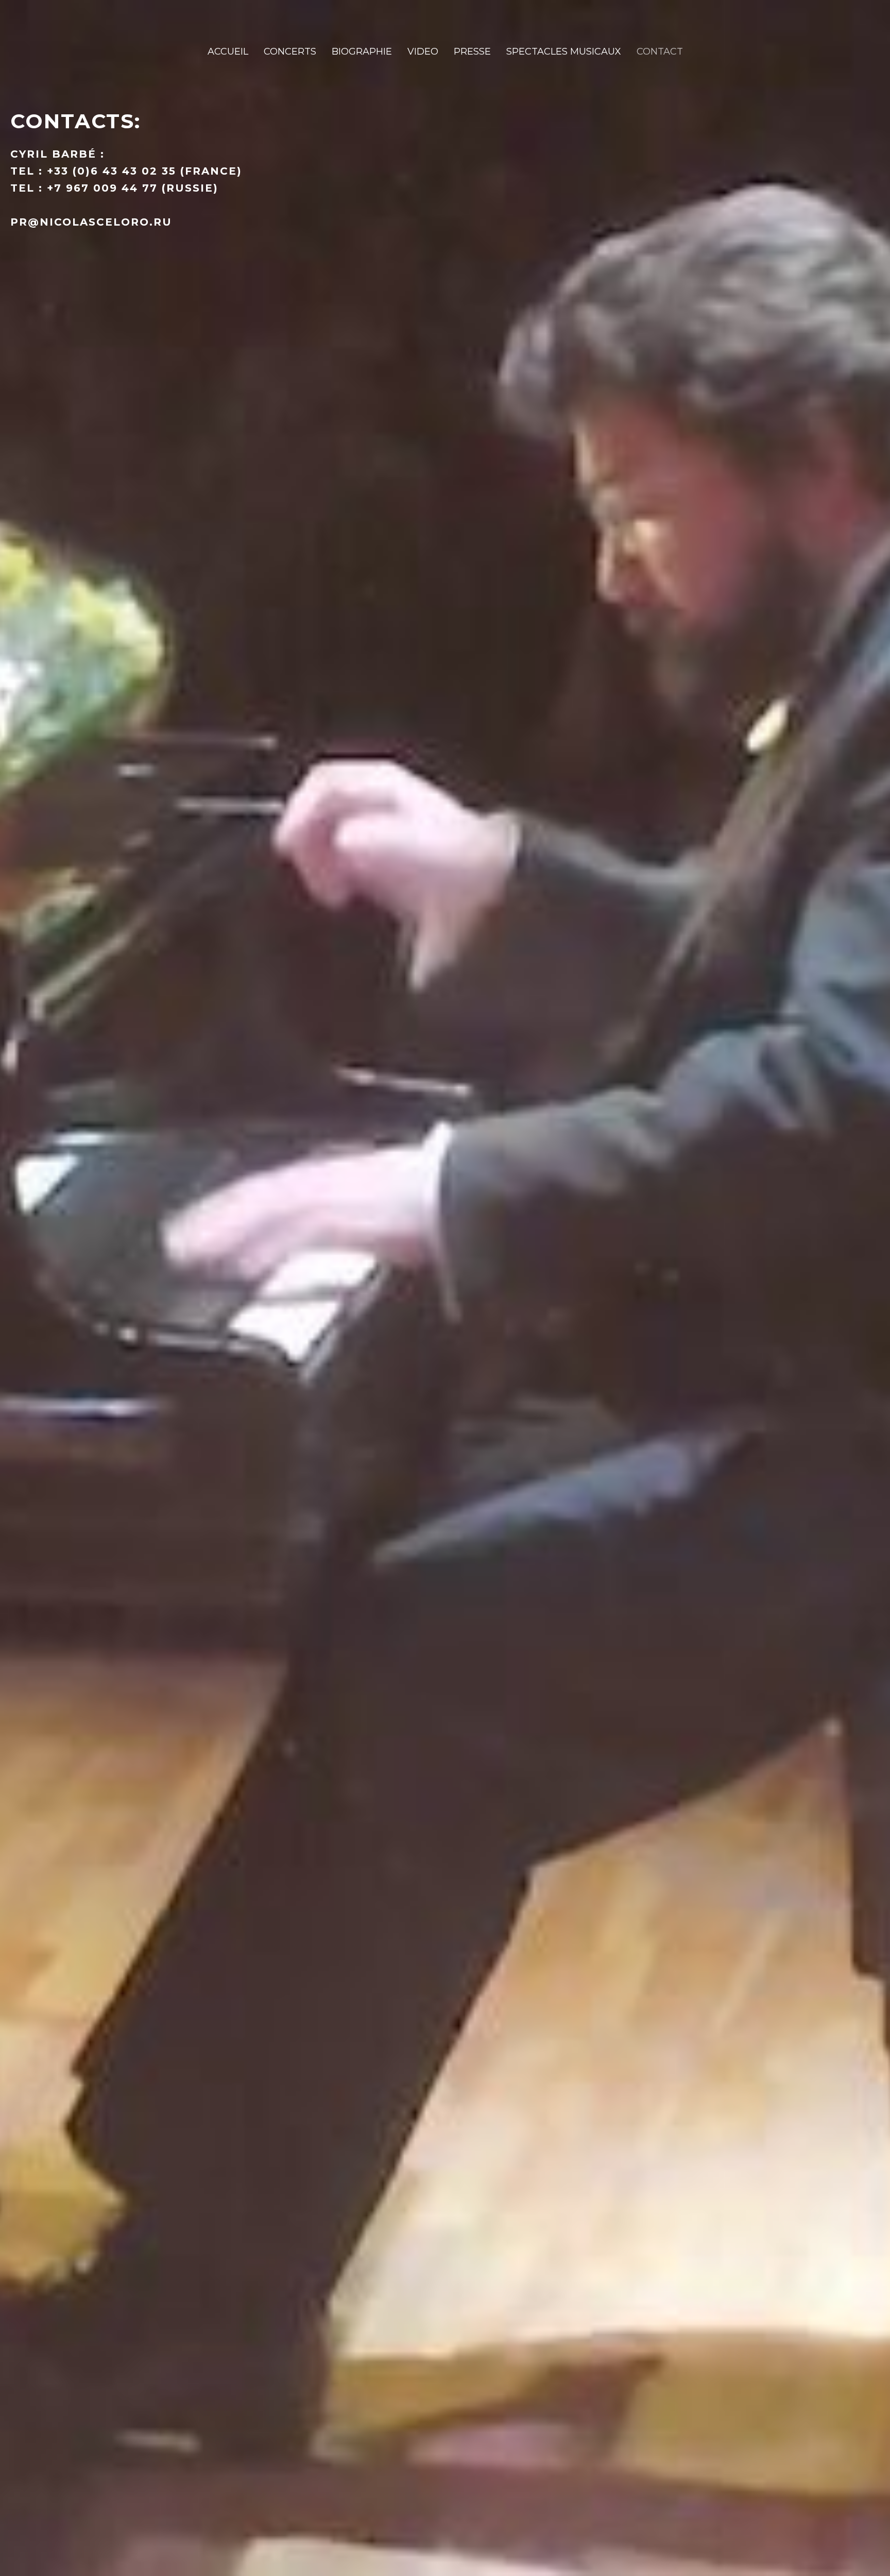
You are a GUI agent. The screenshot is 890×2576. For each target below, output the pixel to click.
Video (423, 52)
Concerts (290, 52)
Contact (660, 52)
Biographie (362, 52)
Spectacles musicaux (564, 52)
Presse (472, 52)
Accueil (228, 52)
